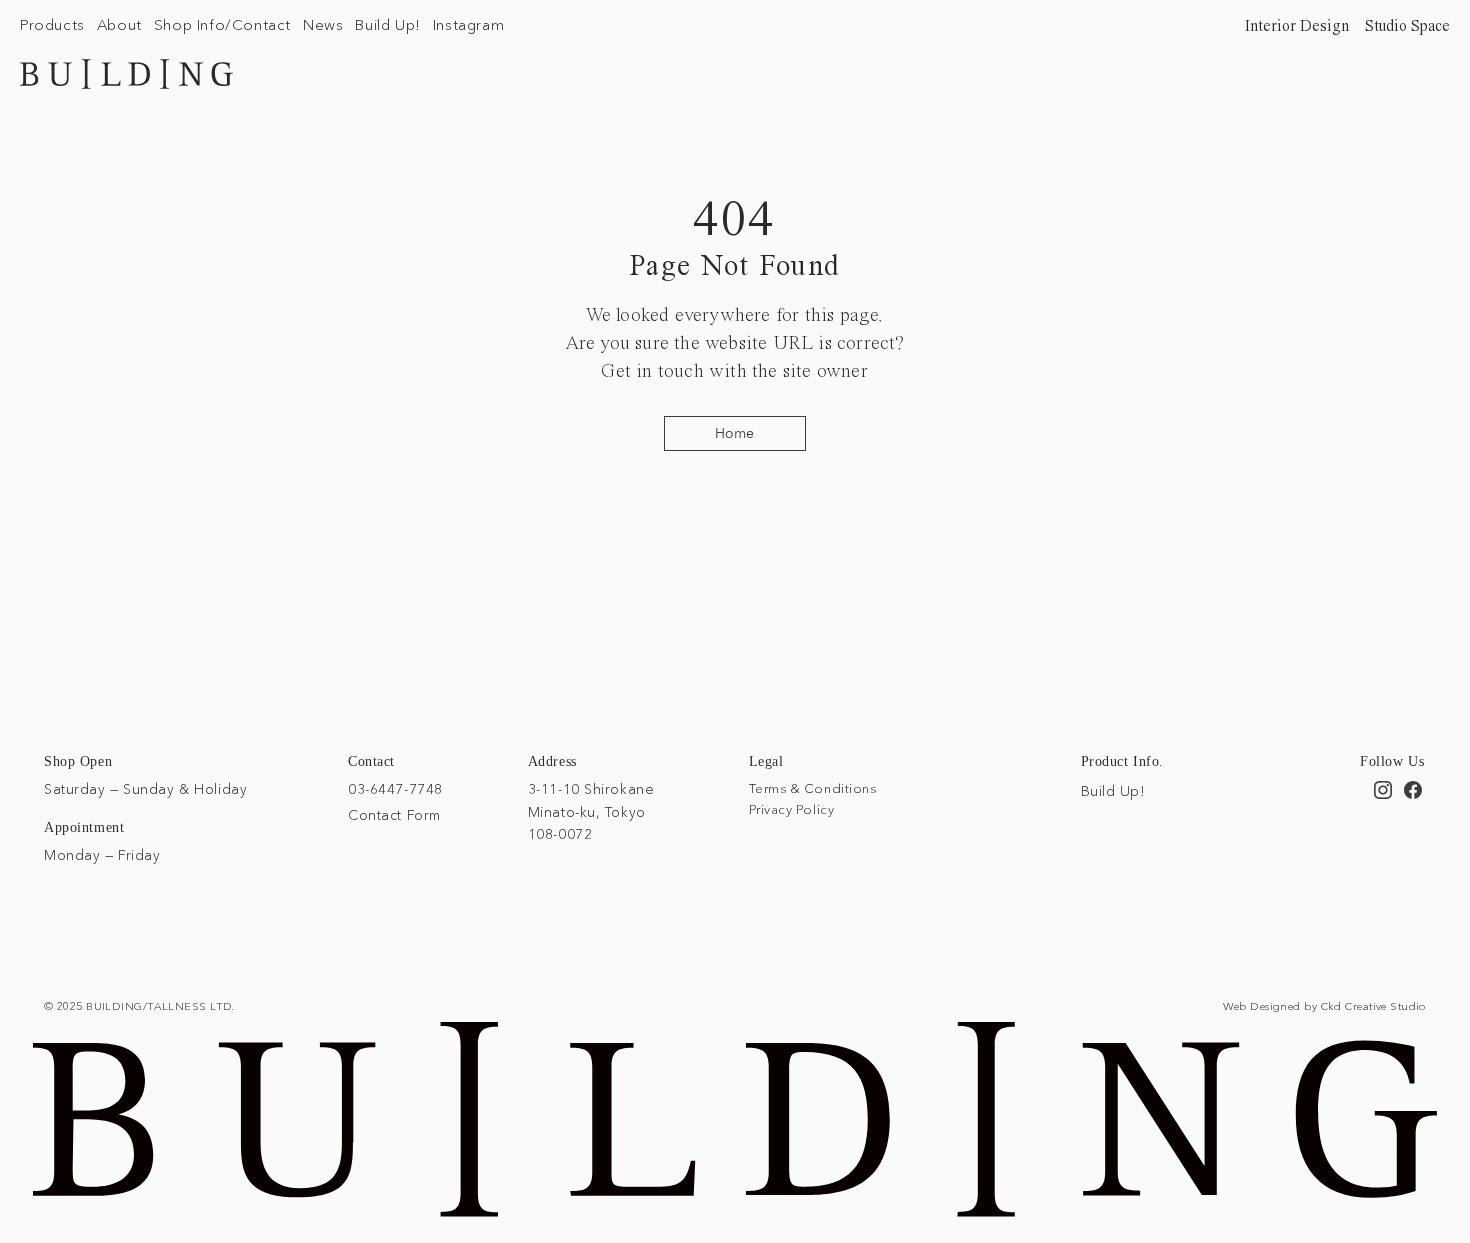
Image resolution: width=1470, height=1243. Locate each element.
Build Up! (1113, 791)
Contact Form (394, 815)
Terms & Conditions (812, 788)
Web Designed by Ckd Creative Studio (1324, 1006)
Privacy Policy (791, 809)
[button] (52, 24)
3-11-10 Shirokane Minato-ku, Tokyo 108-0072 (591, 811)
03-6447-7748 (395, 789)
